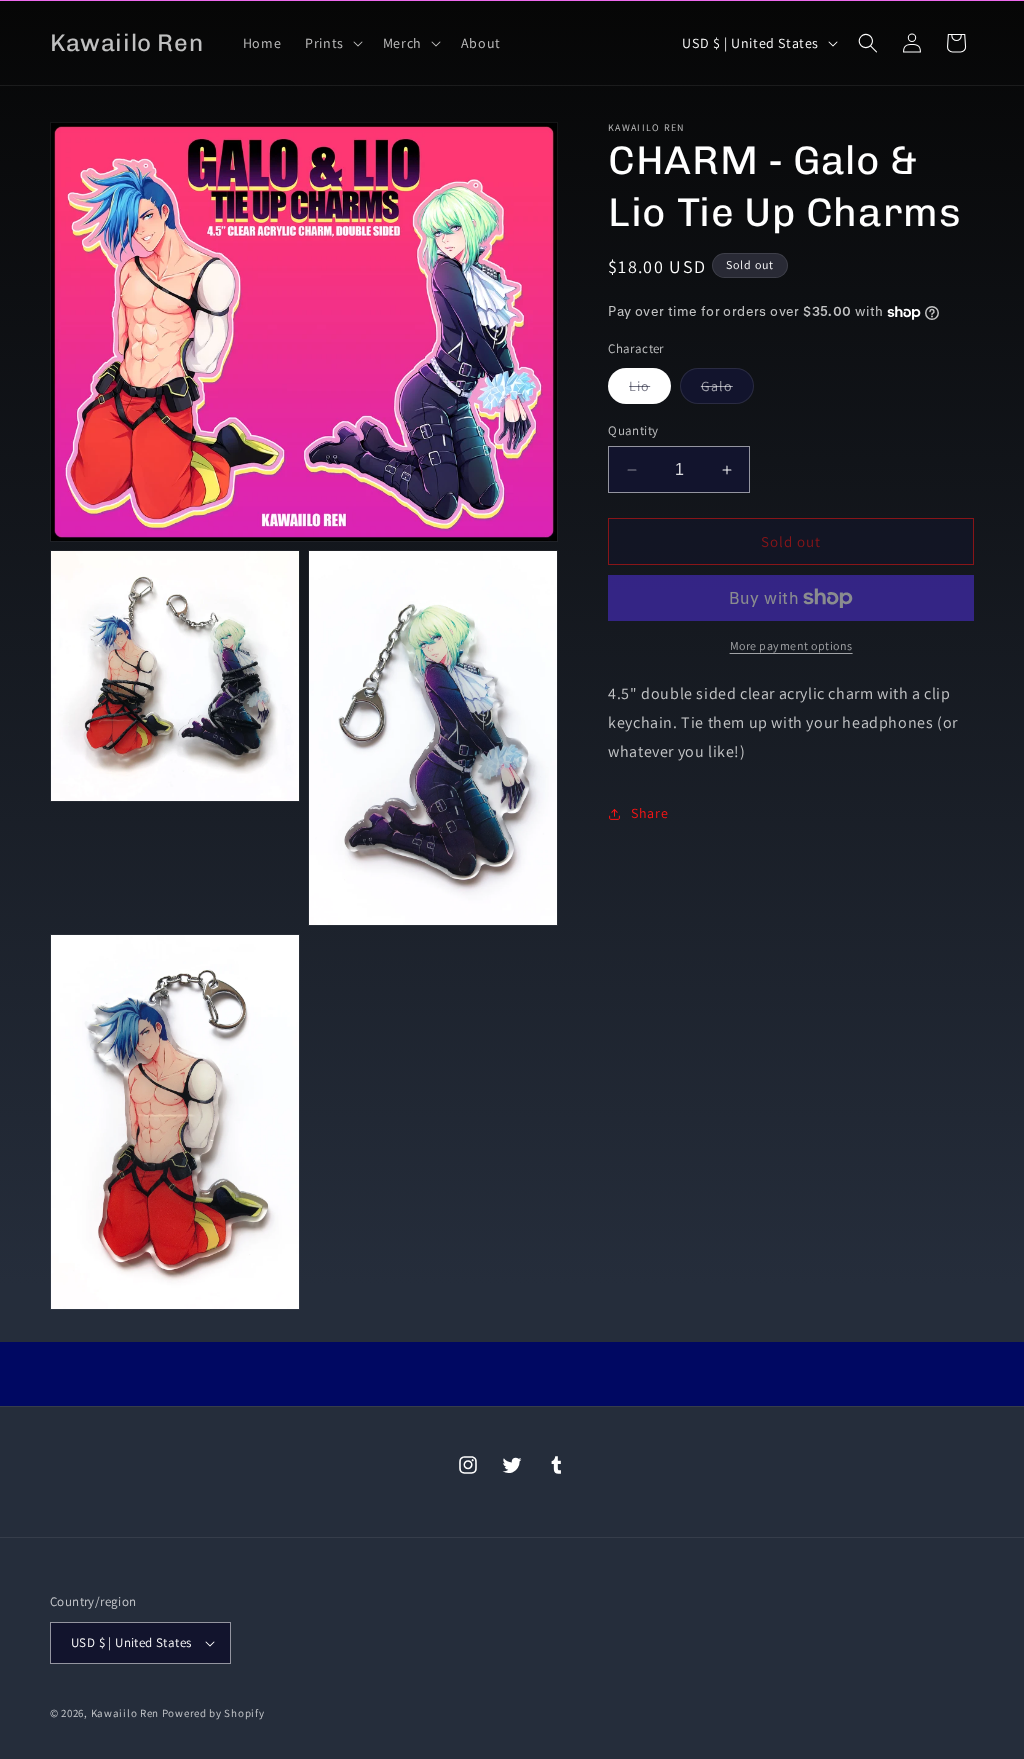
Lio (650, 390)
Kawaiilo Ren (125, 1713)
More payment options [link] (791, 645)
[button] (332, 43)
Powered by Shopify (213, 1713)
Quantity (633, 430)
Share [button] (649, 813)
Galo (727, 390)
